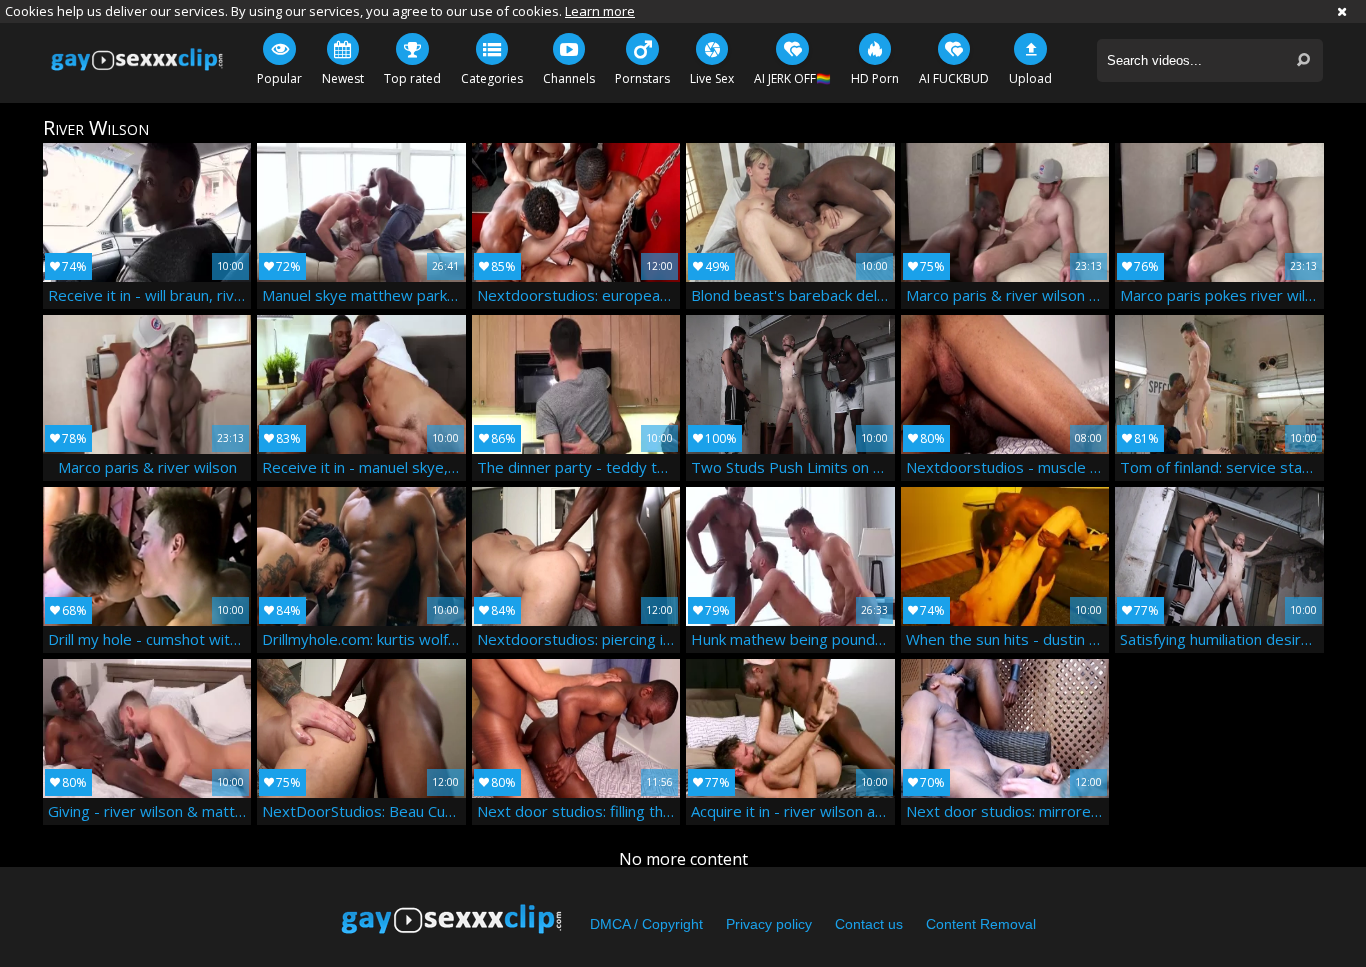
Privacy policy (769, 924)
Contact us (869, 924)
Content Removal (981, 924)
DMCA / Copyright (646, 924)
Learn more (600, 11)
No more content (683, 859)
